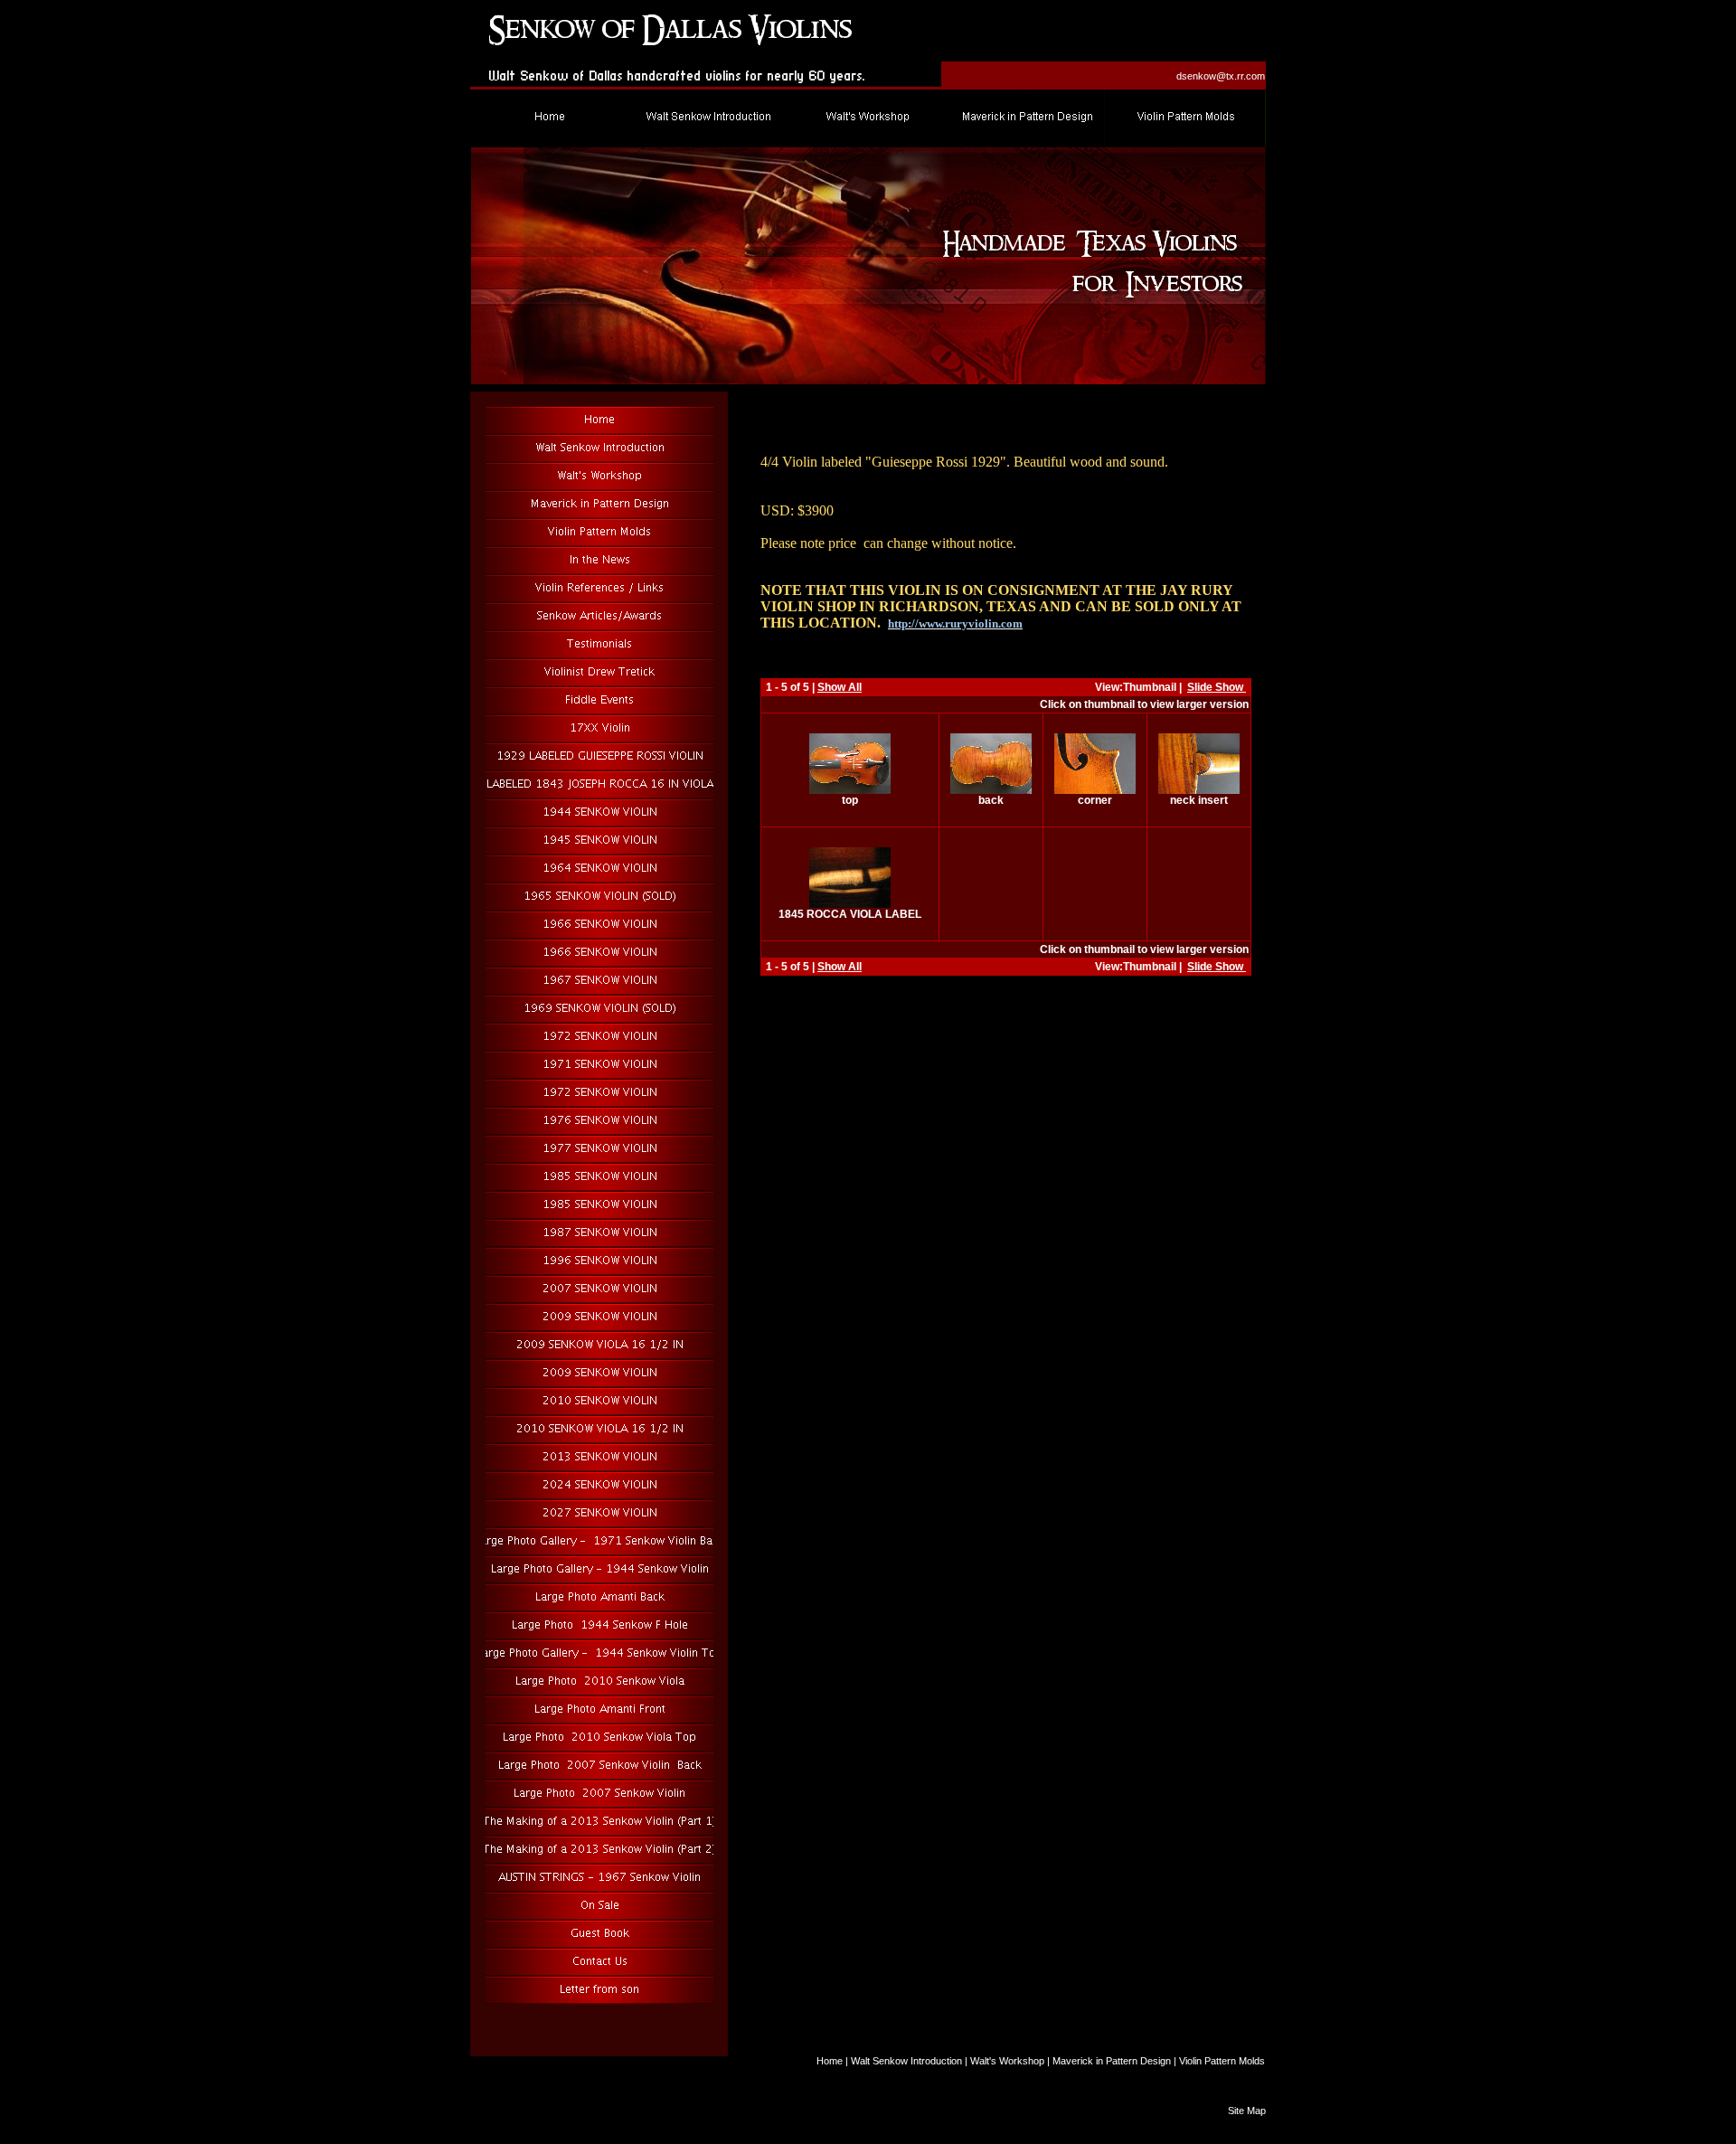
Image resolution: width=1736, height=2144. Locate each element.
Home (830, 2061)
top (850, 800)
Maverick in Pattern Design (1112, 2061)
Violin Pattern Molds (1222, 2061)
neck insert (1199, 800)
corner (1095, 800)
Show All (840, 687)
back (991, 800)
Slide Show (1217, 687)
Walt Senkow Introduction (906, 2061)
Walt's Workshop (1007, 2061)
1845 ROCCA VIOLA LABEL (850, 914)
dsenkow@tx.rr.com (1221, 76)
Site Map (1247, 2111)
